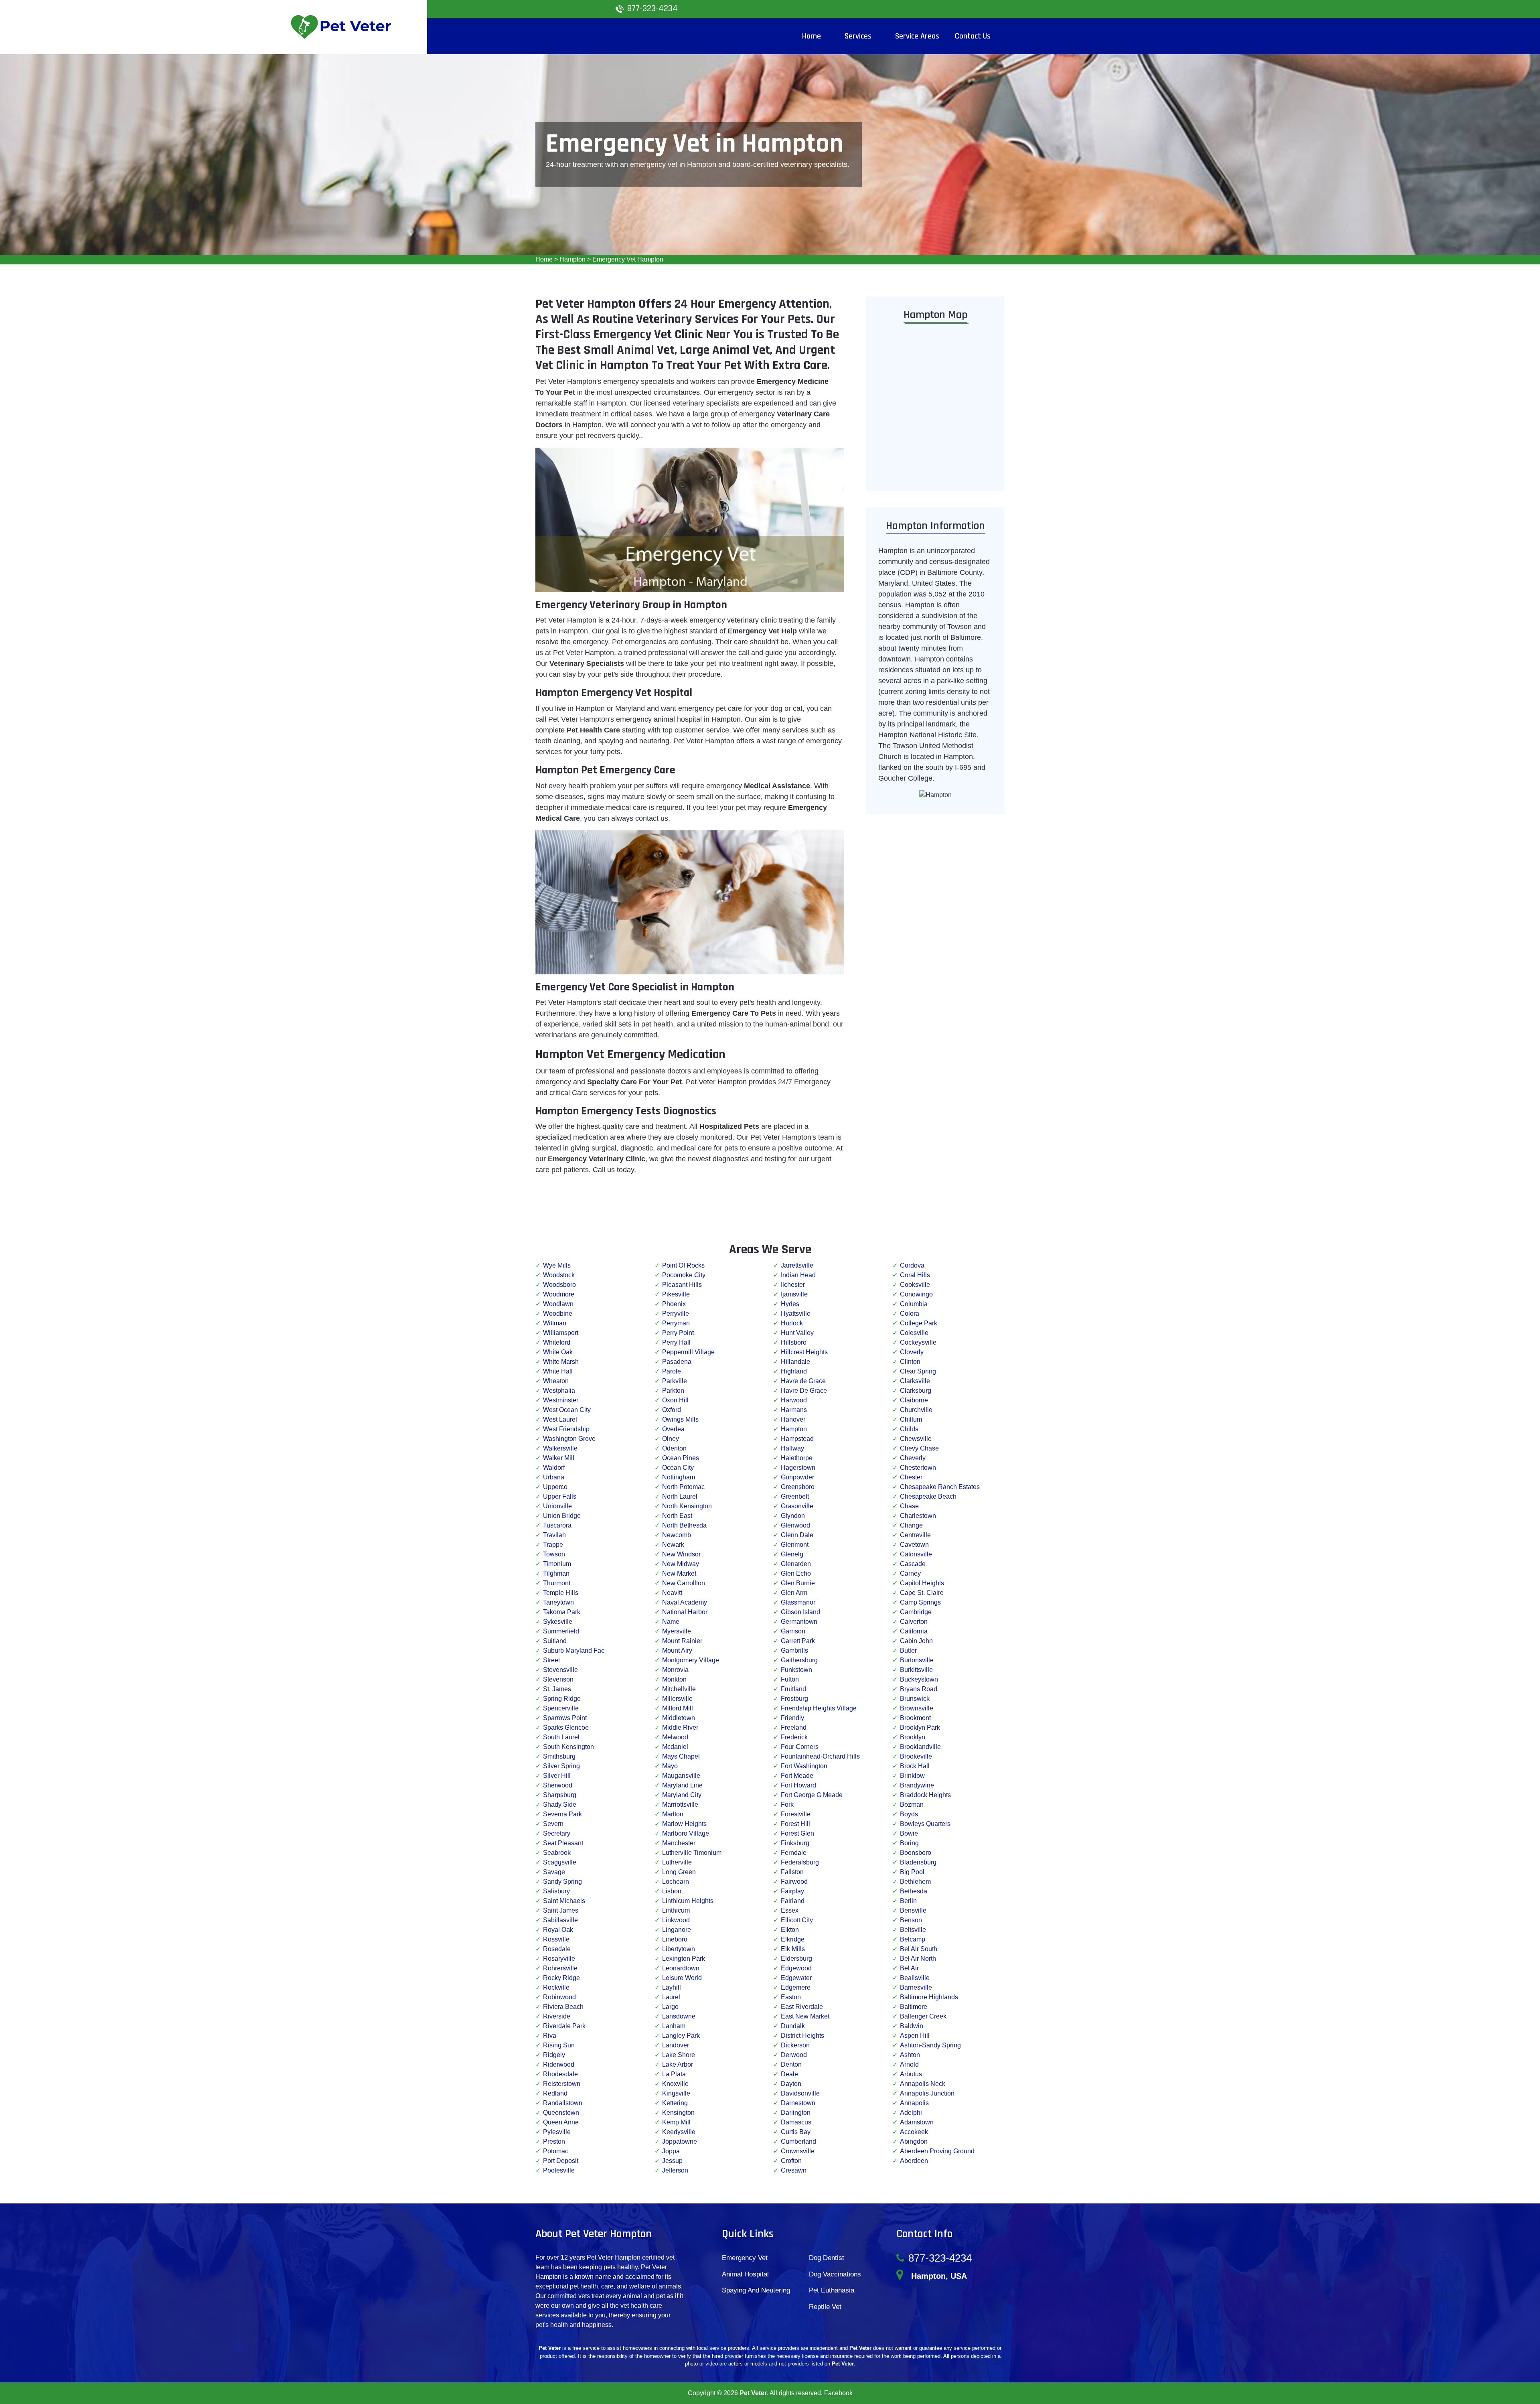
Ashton (910, 2055)
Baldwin (912, 2026)
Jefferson (675, 2170)
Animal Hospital (745, 2274)
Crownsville (798, 2151)
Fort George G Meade (812, 1795)
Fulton (790, 1679)
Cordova (912, 1265)
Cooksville (915, 1285)
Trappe (553, 1545)
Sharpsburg (560, 1795)
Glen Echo (796, 1573)
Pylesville (557, 2132)
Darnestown (798, 2103)
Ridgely (554, 2055)
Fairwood (794, 1882)
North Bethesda (684, 1525)
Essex (790, 1910)
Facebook (838, 2393)
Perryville (676, 1314)
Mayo (670, 1766)
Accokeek (914, 2132)
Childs (909, 1429)
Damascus (796, 2122)
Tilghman (556, 1573)
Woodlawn (558, 1304)
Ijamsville (794, 1294)
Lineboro (675, 1939)
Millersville (677, 1699)
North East (677, 1516)
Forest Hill (795, 1824)
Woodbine (558, 1314)
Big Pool (912, 1872)
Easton (791, 1997)
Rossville (556, 1939)
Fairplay (792, 1891)
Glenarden (796, 1564)
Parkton (673, 1391)
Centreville (915, 1535)
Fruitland (793, 1689)
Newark (673, 1545)
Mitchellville (679, 1689)
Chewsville (916, 1439)
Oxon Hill (675, 1400)
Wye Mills (557, 1265)
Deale (789, 2074)
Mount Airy (677, 1650)
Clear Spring (918, 1371)
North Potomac (683, 1487)
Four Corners (800, 1747)
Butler (908, 1650)
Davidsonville (800, 2093)
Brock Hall (915, 1766)
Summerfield (561, 1631)
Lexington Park (684, 1959)
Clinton (910, 1362)
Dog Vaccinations (835, 2274)
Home (544, 259)
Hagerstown (798, 1468)
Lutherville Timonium (692, 1853)
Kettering (675, 2103)
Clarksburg (916, 1391)
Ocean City (678, 1468)
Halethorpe (797, 1458)
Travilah (554, 1535)
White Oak (558, 1352)
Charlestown (918, 1516)
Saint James (561, 1910)
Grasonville (797, 1506)
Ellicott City (797, 1920)
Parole (672, 1371)
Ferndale (794, 1853)
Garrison (793, 1631)
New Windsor (681, 1554)
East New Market (805, 2016)
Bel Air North (918, 1959)
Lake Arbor (678, 2064)
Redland (555, 2093)
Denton (791, 2064)
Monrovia (675, 1670)
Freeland (794, 1727)
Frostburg (794, 1699)
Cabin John (916, 1641)
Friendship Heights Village (819, 1708)
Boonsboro (916, 1853)
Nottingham (679, 1477)
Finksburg (795, 1843)
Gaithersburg (799, 1660)
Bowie (909, 1833)
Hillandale (795, 1362)
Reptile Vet (825, 2307)
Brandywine (917, 1785)
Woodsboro (559, 1285)
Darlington (796, 2113)
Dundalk (793, 2026)
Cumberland (798, 2141)
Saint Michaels (564, 1901)
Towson (554, 1554)
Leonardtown (681, 1968)
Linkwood (676, 1920)
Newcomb (677, 1535)
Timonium (557, 1564)
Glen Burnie (798, 1583)
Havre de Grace (803, 1381)
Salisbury (556, 1891)
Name (671, 1622)
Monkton (674, 1679)
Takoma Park (562, 1612)
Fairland (793, 1901)
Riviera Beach (563, 2007)
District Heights (802, 2036)
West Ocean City (567, 1410)
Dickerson (795, 2045)
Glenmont (795, 1545)
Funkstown (796, 1670)
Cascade (913, 1564)
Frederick (794, 1737)
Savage (554, 1872)
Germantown (799, 1622)
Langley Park (681, 2036)
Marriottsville (680, 1805)
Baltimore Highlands (929, 1997)
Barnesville (916, 1987)
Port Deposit (561, 2161)
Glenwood (795, 1525)
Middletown (679, 1718)
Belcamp (913, 1939)
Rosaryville (559, 1959)
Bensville (913, 1910)
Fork (787, 1805)
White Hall (558, 1371)
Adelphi (911, 2113)
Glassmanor (798, 1602)
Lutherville (677, 1862)
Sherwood (558, 1785)
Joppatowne (680, 2141)
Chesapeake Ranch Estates (940, 1487)
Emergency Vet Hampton (628, 259)
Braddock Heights (925, 1795)
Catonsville (916, 1554)
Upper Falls (560, 1496)
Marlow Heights (684, 1824)
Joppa (671, 2151)
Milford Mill (678, 1708)
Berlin (908, 1901)
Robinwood (559, 1997)
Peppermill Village (688, 1352)
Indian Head (798, 1275)
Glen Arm (794, 1593)
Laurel (671, 1997)
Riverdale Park (564, 2026)
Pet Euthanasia (832, 2290)
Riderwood (559, 2064)
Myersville (677, 1631)
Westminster (561, 1400)
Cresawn (794, 2170)
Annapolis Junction (927, 2093)
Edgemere (796, 1987)
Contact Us (973, 36)
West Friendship (566, 1429)
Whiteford (557, 1342)
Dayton (791, 2084)
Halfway (792, 1448)
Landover (676, 2045)
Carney (910, 1573)
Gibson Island (800, 1612)
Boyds (909, 1814)
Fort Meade (797, 1776)
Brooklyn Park (920, 1727)
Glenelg (792, 1554)
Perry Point (678, 1333)
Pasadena (677, 1362)
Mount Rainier (682, 1641)
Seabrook (557, 1853)
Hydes (790, 1304)
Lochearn (676, 1882)
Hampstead (797, 1439)
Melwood (675, 1737)
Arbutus (911, 2074)
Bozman (912, 1805)
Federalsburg (800, 1862)
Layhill (672, 1987)
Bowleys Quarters (925, 1824)
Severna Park (562, 1814)
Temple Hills (561, 1593)
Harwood (794, 1400)
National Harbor (685, 1612)
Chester (911, 1477)
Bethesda (914, 1891)
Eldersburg (796, 1959)
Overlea (673, 1429)
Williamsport (561, 1333)
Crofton (791, 2161)
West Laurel (560, 1419)
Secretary (557, 1833)
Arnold (909, 2064)
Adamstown (917, 2122)
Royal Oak (558, 1930)
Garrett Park (798, 1641)
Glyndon (793, 1516)
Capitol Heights (922, 1583)
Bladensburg (918, 1862)
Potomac (556, 2151)
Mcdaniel (675, 1747)
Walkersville (560, 1448)
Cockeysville (918, 1342)
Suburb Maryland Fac (574, 1650)
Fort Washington (804, 1766)
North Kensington (687, 1506)
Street (551, 1660)
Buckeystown (919, 1679)
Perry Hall (676, 1342)
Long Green (679, 1872)
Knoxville (675, 2084)
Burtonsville (917, 1660)
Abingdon (914, 2141)
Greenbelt (795, 1496)
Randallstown (563, 2103)
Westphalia (559, 1391)
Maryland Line (682, 1785)
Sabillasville (560, 1920)
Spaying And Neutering (756, 2290)
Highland (794, 1371)
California (914, 1631)
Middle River (680, 1727)
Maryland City (682, 1795)
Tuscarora (557, 1525)
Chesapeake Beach (928, 1496)
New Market (679, 1573)
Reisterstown (562, 2084)
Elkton (790, 1930)
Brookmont (915, 1718)
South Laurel (561, 1737)
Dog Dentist (827, 2258)
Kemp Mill (676, 2122)
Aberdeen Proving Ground (937, 2151)
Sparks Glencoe (566, 1727)
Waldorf (554, 1468)
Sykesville (558, 1622)
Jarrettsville (797, 1265)
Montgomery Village (691, 1660)
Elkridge (793, 1939)
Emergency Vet (745, 2258)
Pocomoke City (684, 1275)
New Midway (681, 1564)
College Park (919, 1323)
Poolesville (559, 2170)
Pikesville (676, 1294)
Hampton (572, 259)
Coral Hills (915, 1275)
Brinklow (912, 1776)
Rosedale (557, 1949)
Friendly (792, 1718)
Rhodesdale (560, 2074)
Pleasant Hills (682, 1285)
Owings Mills (680, 1419)
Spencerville (561, 1708)
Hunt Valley (797, 1333)
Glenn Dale (797, 1535)
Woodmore (559, 1294)
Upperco (555, 1487)
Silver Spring (561, 1766)
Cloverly (912, 1352)
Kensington (678, 2113)
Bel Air (909, 1968)
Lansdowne (679, 2016)
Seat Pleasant (563, 1843)
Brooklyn (913, 1737)
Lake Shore (679, 2055)
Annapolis (914, 2103)
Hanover (793, 1419)
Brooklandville (920, 1747)
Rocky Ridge (561, 1978)
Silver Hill (557, 1776)
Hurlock (792, 1323)
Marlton (673, 1814)
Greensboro (798, 1487)
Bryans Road (919, 1689)
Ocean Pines (681, 1458)
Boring (909, 1843)
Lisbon (672, 1891)
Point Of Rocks (683, 1265)
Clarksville (915, 1381)
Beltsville (913, 1930)
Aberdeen (914, 2161)
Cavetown (914, 1545)
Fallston (792, 1872)
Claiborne (914, 1400)
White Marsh (561, 1362)
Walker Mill (559, 1458)
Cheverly (913, 1458)
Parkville (675, 1381)
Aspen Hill (915, 2036)
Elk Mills (793, 1949)
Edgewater (796, 1978)
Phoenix (674, 1304)
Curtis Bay (796, 2132)
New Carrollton (684, 1583)
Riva (550, 2036)
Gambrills (794, 1650)
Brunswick (915, 1699)
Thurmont (557, 1583)
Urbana (554, 1477)
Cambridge (916, 1612)
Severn (553, 1824)
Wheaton (556, 1381)
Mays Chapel (681, 1756)
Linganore (677, 1930)
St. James (557, 1689)
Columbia (914, 1304)
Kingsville (676, 2093)
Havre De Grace (804, 1391)
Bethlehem (915, 1882)
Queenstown (561, 2113)
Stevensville (560, 1670)
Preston (554, 2141)
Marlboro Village (686, 1833)
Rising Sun (559, 2045)
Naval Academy (685, 1602)
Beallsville (915, 1978)
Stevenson (558, 1679)
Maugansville (681, 1776)
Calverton (914, 1622)
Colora (910, 1314)
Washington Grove (569, 1439)
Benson (911, 1920)
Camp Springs (920, 1602)
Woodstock (559, 1275)
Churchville (916, 1410)
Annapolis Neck (923, 2084)
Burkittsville (916, 1670)
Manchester (679, 1843)
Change (911, 1525)
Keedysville (679, 2132)
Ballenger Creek (923, 2016)
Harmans (794, 1410)
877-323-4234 (652, 9)
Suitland (555, 1641)
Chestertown (918, 1468)
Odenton (674, 1448)
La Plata (674, 2074)
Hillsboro (794, 1342)
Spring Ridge (562, 1699)
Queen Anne (561, 2122)
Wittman (555, 1323)
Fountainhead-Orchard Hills (820, 1756)
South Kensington (568, 1747)
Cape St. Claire (922, 1593)
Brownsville (917, 1708)
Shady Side (560, 1805)
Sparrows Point (565, 1718)
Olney (671, 1439)
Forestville (796, 1814)
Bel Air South (919, 1949)
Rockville (556, 1987)
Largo (670, 2007)
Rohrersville (560, 1968)
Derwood (794, 2055)
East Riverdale (802, 2007)
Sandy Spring (562, 1882)
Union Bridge (562, 1516)
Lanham (674, 2026)
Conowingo (916, 1294)
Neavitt (672, 1593)
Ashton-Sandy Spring (930, 2045)
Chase (909, 1506)
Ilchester (793, 1285)
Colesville (914, 1333)
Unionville (557, 1506)
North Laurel (680, 1496)
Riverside (557, 2016)
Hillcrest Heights (804, 1352)
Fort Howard (798, 1785)
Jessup (672, 2161)
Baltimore (914, 2007)
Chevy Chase (919, 1448)
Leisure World (682, 1978)
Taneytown (558, 1602)
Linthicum (676, 1910)
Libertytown (679, 1949)
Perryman (676, 1323)
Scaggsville (560, 1862)
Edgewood (796, 1968)
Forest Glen (797, 1833)
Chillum (911, 1419)
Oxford (672, 1410)
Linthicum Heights (688, 1901)
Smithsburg (559, 1756)
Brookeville (916, 1756)
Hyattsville (796, 1314)
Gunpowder (797, 1477)
